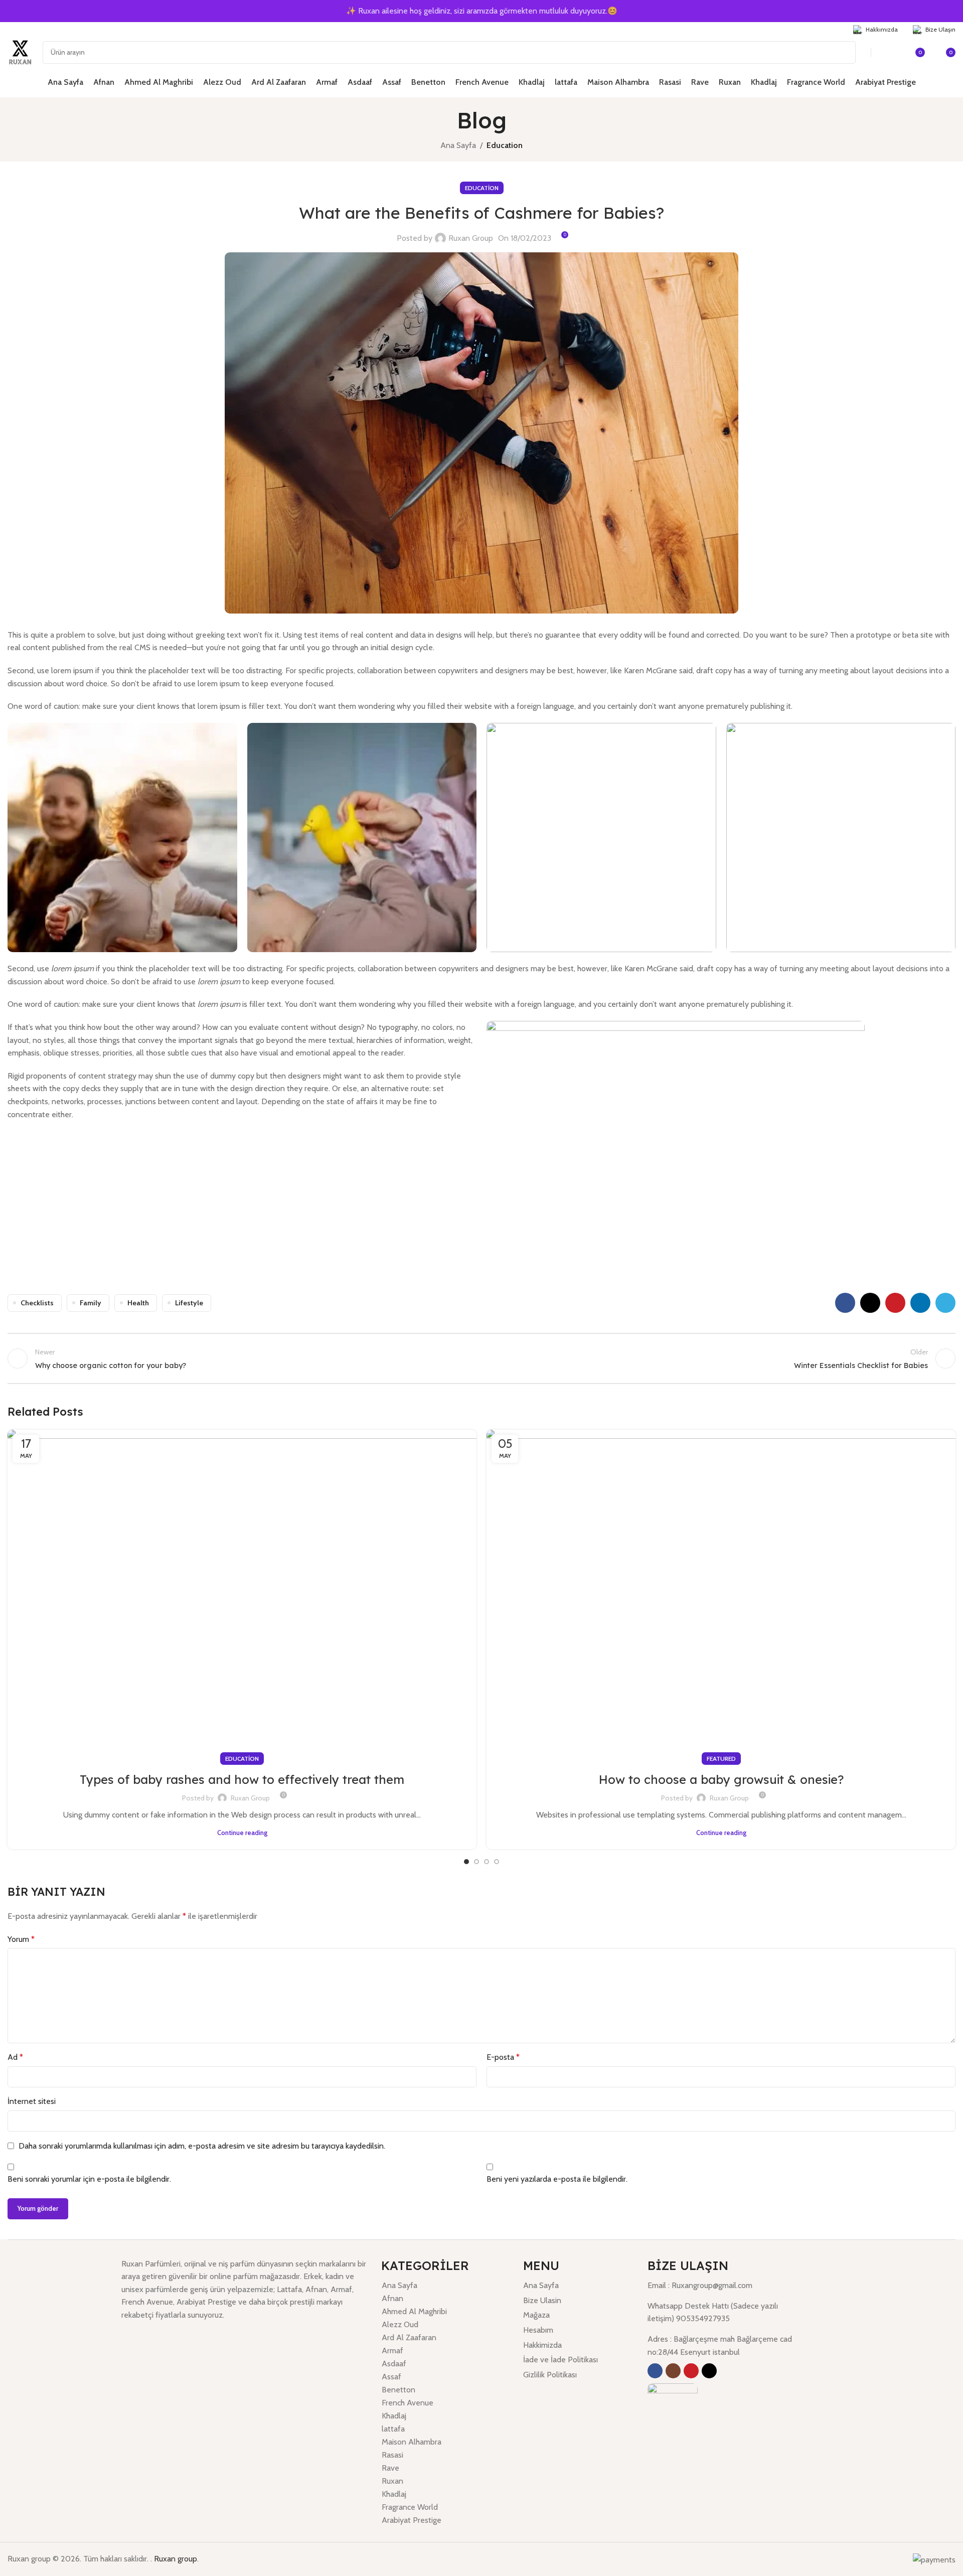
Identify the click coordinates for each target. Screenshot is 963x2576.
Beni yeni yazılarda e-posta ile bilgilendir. (557, 2179)
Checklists (37, 1303)
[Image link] (673, 2408)
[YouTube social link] (39, 29)
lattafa (393, 2429)
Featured (721, 1759)
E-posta (503, 2057)
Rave (390, 2468)
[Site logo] (20, 51)
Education (505, 145)
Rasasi (392, 2455)
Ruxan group (176, 2559)
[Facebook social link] (14, 29)
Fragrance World (410, 2507)
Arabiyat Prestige (412, 2520)
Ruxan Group (471, 238)
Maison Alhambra (412, 2442)
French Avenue (408, 2403)
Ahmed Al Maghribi (414, 2311)
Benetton (398, 2390)
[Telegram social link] (945, 1303)
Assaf (391, 2377)
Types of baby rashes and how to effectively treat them (242, 1779)
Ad (15, 2057)
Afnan (392, 2298)
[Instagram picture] (122, 838)
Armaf (392, 2351)
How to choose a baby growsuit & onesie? (721, 1779)
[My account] (890, 52)
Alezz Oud (400, 2324)
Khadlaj (394, 2416)
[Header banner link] (481, 11)
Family (91, 1303)
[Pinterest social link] (895, 1303)
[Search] (844, 52)
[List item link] (578, 2286)
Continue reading (242, 1833)
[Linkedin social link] (920, 1303)
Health (138, 1303)
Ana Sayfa (458, 145)
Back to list (481, 1358)
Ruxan (392, 2481)
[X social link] (870, 1303)
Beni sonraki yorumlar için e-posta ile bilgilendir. (89, 2179)
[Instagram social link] (26, 29)
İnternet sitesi (32, 2101)
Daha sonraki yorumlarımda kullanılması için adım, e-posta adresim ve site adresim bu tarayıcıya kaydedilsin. (202, 2146)
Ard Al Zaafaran (409, 2337)
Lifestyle (189, 1303)
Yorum (21, 1939)
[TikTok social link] (52, 29)
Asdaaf (394, 2364)
